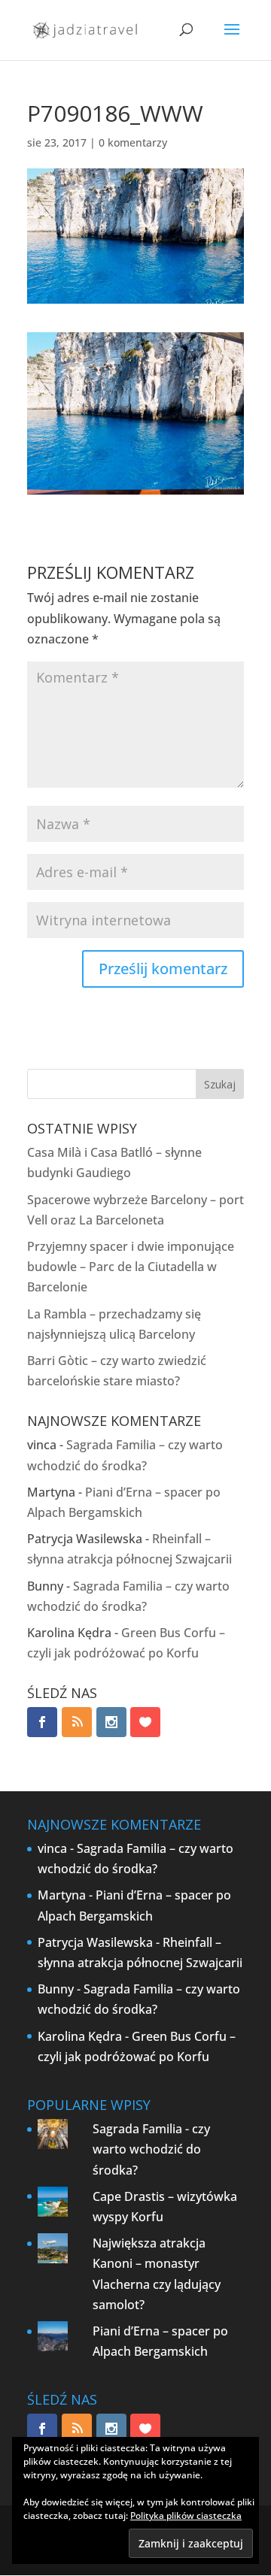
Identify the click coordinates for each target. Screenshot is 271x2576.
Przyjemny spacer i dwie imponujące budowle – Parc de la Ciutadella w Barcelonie (131, 1267)
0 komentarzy (133, 142)
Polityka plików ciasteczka (186, 2515)
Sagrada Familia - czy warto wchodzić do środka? (151, 2149)
